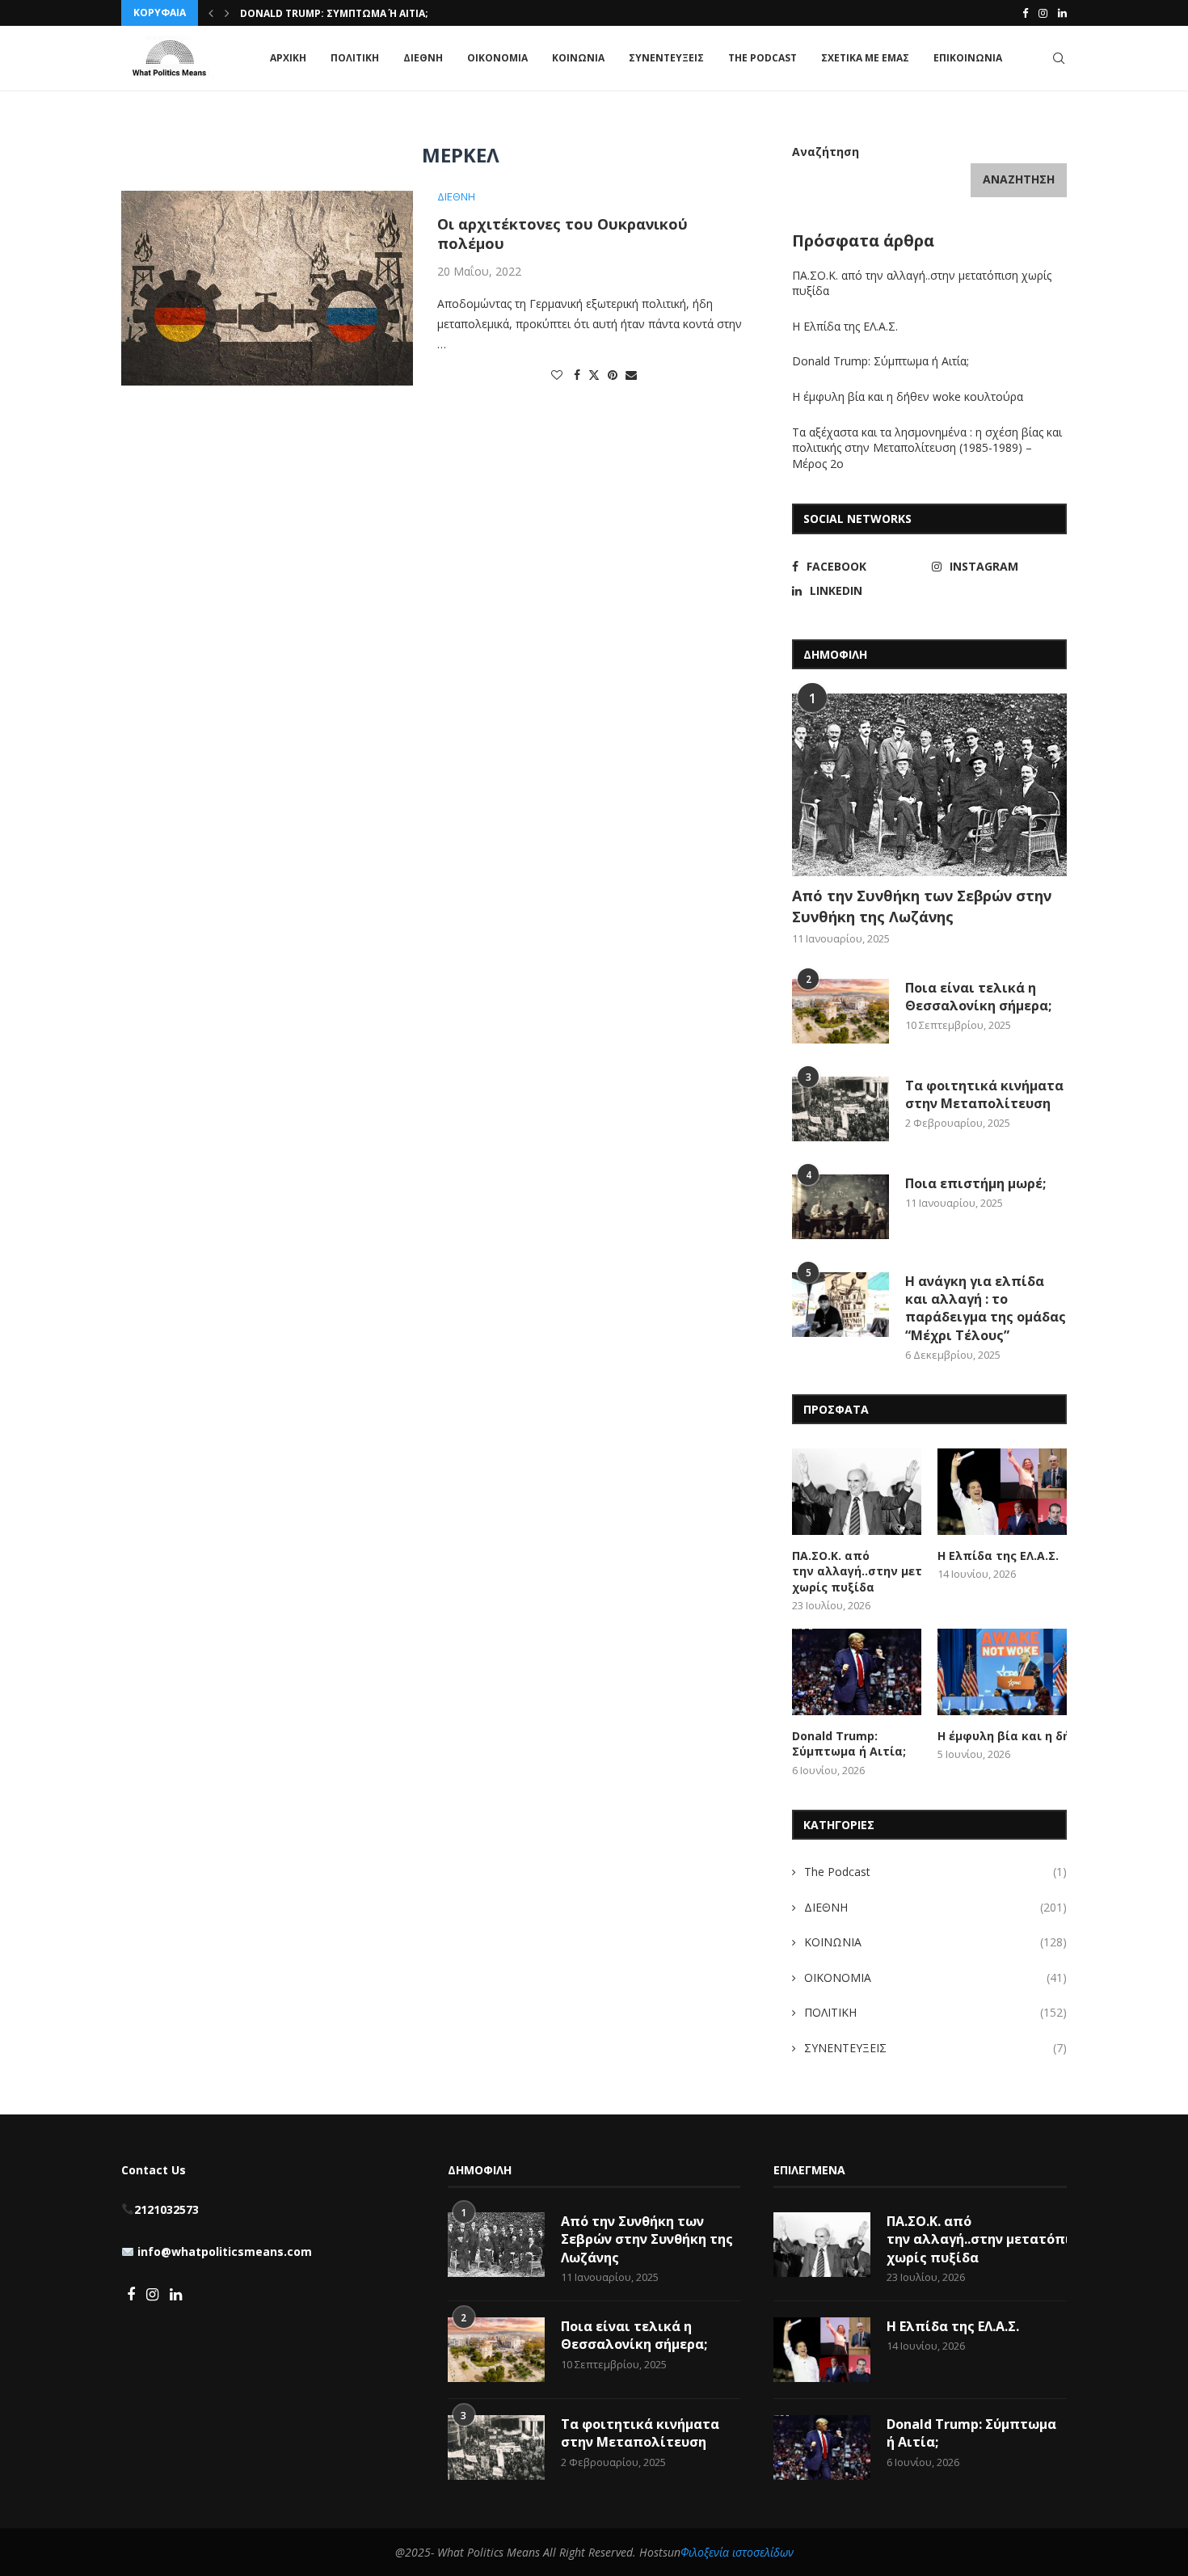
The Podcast (763, 58)
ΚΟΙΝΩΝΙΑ (578, 58)
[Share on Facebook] (577, 375)
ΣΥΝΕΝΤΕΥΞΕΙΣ (666, 58)
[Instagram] (1043, 13)
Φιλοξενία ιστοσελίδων (737, 2552)
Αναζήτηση (826, 152)
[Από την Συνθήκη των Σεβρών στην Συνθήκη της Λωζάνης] (929, 785)
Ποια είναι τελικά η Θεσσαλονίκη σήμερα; (978, 997)
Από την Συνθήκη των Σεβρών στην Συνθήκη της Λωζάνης (922, 906)
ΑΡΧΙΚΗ (288, 58)
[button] (211, 13)
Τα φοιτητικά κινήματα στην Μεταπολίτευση (984, 1094)
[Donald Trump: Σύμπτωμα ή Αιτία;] (857, 1672)
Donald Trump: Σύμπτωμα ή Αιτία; (880, 361)
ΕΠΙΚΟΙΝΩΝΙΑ (968, 58)
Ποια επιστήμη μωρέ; (977, 1183)
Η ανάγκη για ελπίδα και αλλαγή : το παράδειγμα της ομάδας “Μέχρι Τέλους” (986, 1308)
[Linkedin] (1062, 13)
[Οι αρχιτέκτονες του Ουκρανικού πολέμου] (267, 288)
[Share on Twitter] (594, 375)
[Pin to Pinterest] (613, 375)
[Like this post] (557, 375)
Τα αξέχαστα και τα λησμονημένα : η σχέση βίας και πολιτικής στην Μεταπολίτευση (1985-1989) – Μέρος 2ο (927, 448)
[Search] (1059, 58)
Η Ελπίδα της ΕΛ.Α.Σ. (845, 326)
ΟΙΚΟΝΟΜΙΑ (497, 58)
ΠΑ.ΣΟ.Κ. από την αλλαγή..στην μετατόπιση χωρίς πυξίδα (857, 1571)
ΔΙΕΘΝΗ (423, 58)
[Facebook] (1025, 13)
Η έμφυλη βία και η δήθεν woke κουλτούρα (359, 13)
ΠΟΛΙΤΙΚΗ (355, 58)
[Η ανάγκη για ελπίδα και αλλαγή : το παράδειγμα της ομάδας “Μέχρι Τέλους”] (840, 1305)
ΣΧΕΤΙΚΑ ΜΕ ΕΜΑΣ (865, 58)
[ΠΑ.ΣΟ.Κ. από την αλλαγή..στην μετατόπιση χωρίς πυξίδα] (857, 1492)
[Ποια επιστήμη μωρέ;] (840, 1207)
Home (136, 120)
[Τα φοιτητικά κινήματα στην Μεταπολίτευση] (840, 1109)
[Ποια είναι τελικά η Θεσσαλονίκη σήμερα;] (840, 1011)
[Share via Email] (631, 375)
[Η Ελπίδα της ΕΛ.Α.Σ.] (1002, 1492)
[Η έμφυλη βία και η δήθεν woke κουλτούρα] (1002, 1672)
